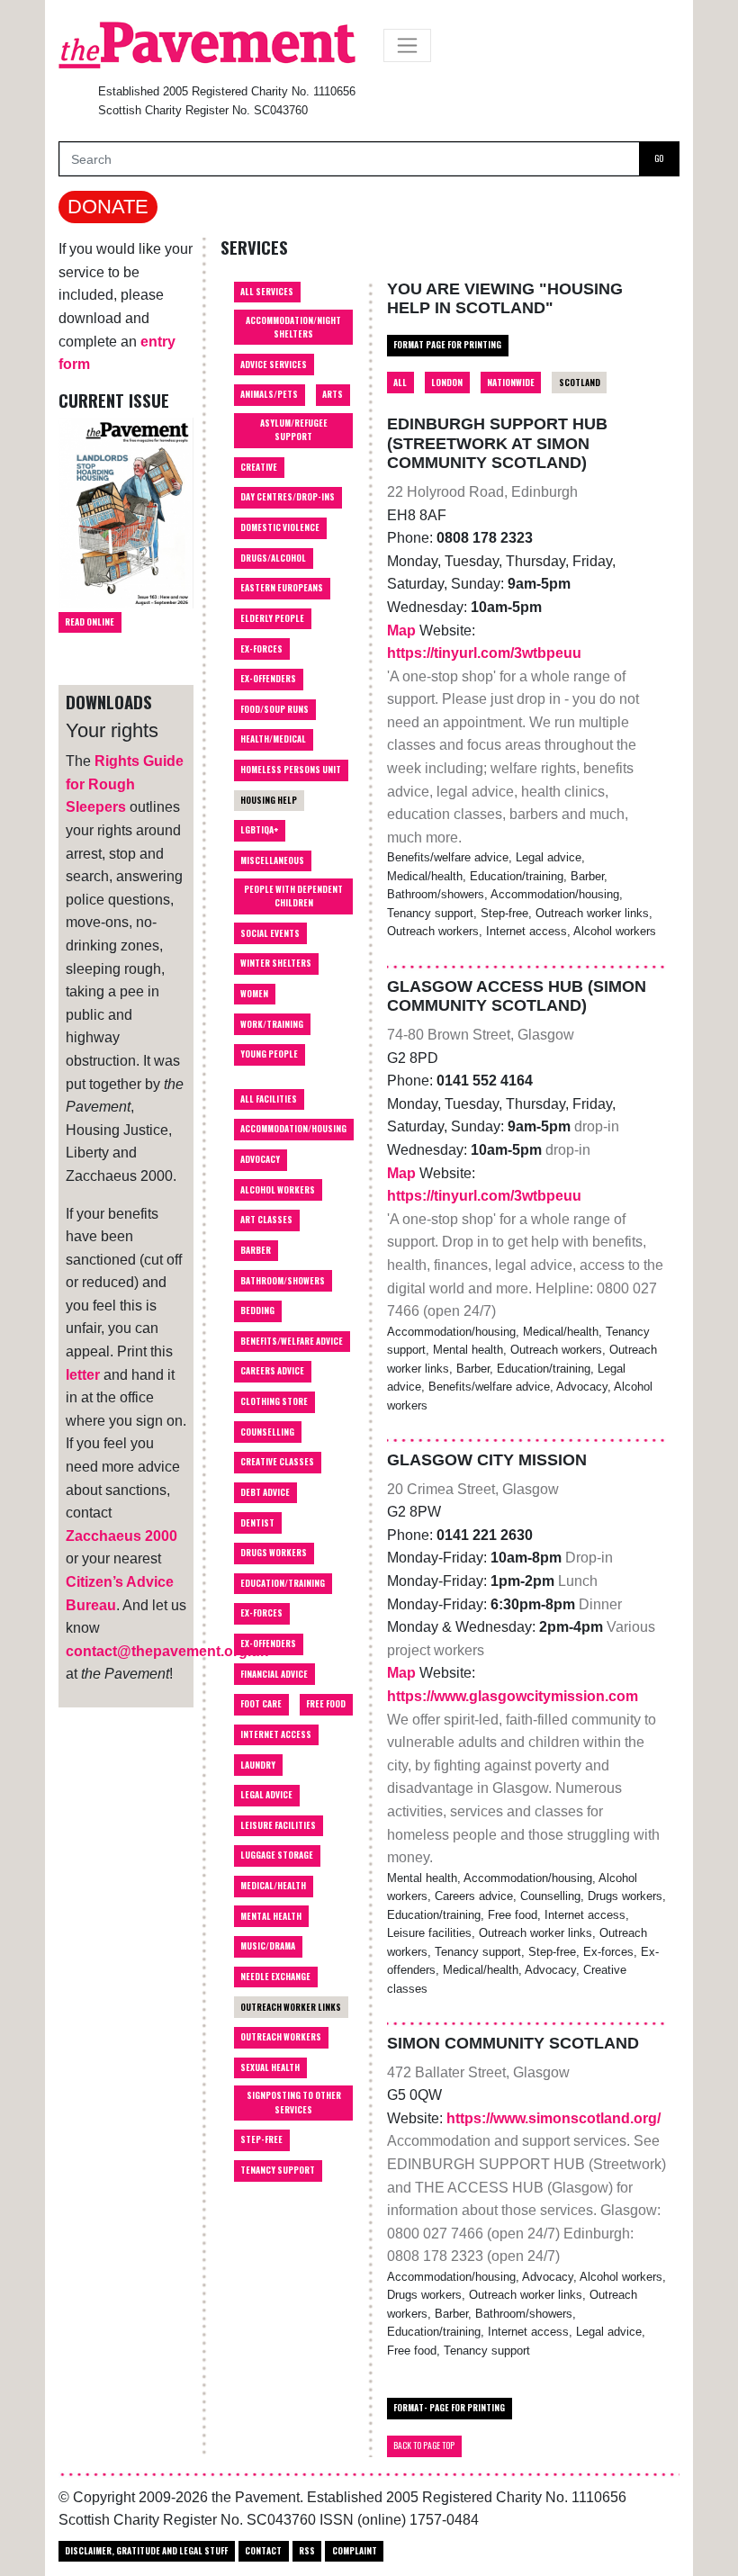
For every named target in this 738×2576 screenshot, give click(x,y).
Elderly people (272, 618)
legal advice (266, 1795)
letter (83, 1375)
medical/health (273, 1886)
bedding (257, 1311)
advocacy (260, 1159)
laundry (258, 1765)
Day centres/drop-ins (288, 497)
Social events (270, 933)
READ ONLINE (90, 622)
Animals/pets (269, 394)
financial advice (274, 1674)
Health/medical (273, 739)
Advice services (274, 365)
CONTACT (263, 2551)
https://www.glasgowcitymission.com (513, 1696)
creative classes (277, 1462)
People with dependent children (293, 896)
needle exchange (275, 1977)
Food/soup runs (274, 709)
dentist (257, 1523)
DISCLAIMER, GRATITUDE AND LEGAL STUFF (146, 2551)
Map (403, 630)
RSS (307, 2551)
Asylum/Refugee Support (294, 430)
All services (267, 292)
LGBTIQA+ (259, 830)
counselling (267, 1432)
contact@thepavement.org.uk (167, 1651)
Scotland (580, 383)
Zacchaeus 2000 (121, 1536)
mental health (271, 1916)
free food (326, 1704)
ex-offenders (268, 1644)
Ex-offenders (268, 679)
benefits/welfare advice (292, 1341)
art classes (266, 1220)
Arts (333, 394)
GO (659, 158)
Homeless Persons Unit (291, 770)
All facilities (269, 1099)
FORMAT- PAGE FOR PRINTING (449, 2408)
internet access (276, 1734)
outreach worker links (291, 2007)
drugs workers (274, 1553)
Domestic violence (280, 527)
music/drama (268, 1946)
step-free (261, 2139)
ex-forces (261, 1613)
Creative (259, 467)
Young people (269, 1054)
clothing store (274, 1401)
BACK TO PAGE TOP (424, 2445)
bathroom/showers (283, 1281)
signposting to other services (294, 2102)
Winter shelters (276, 963)
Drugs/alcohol (273, 558)
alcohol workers (278, 1190)
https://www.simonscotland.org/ (553, 2118)
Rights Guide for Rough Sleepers (125, 784)
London (447, 383)
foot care (261, 1704)
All (400, 383)
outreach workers (281, 2037)
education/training (283, 1583)
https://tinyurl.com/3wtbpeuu (484, 653)
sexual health (270, 2067)
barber (256, 1250)
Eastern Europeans (282, 588)
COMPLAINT (355, 2551)
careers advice (272, 1371)
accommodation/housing (293, 1129)
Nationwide (511, 383)
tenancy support (278, 2170)
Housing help (269, 800)
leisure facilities (278, 1825)
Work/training (272, 1024)
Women (254, 994)
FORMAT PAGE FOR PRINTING (447, 345)
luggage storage (277, 1855)
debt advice (265, 1492)
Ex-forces (261, 649)
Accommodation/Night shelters (293, 327)
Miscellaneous (272, 860)
